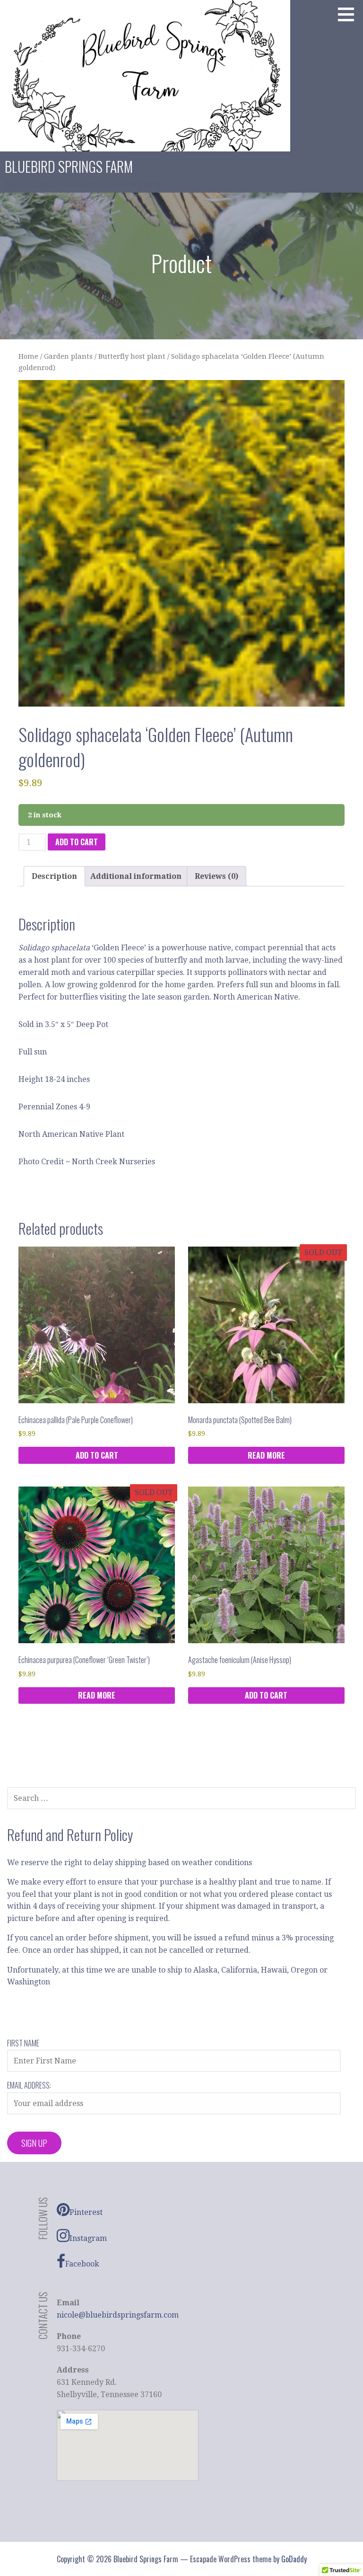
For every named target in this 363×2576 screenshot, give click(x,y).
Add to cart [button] (97, 1455)
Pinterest (86, 2212)
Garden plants (68, 356)
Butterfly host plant (132, 356)
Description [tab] (54, 876)
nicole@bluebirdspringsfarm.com (118, 2315)
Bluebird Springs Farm (69, 166)
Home (28, 356)
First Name (23, 2043)
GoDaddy (294, 2559)
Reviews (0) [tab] (216, 876)
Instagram (88, 2238)
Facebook (82, 2264)
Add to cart (77, 842)
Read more (266, 1455)
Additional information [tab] (136, 876)
